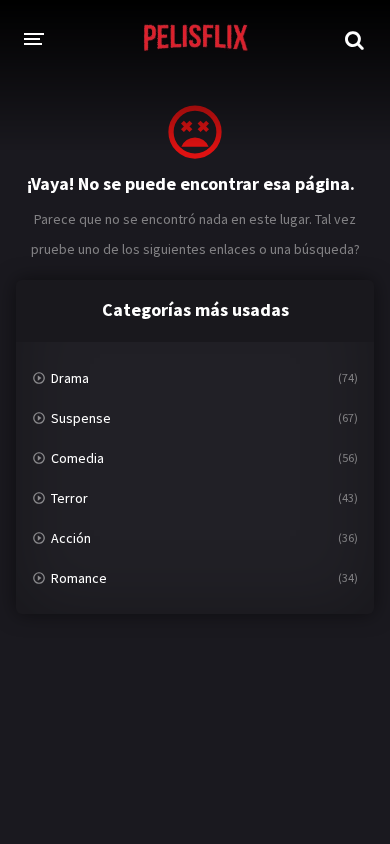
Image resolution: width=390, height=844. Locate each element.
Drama (70, 378)
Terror (69, 498)
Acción (71, 538)
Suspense (81, 418)
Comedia (77, 458)
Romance (79, 578)
